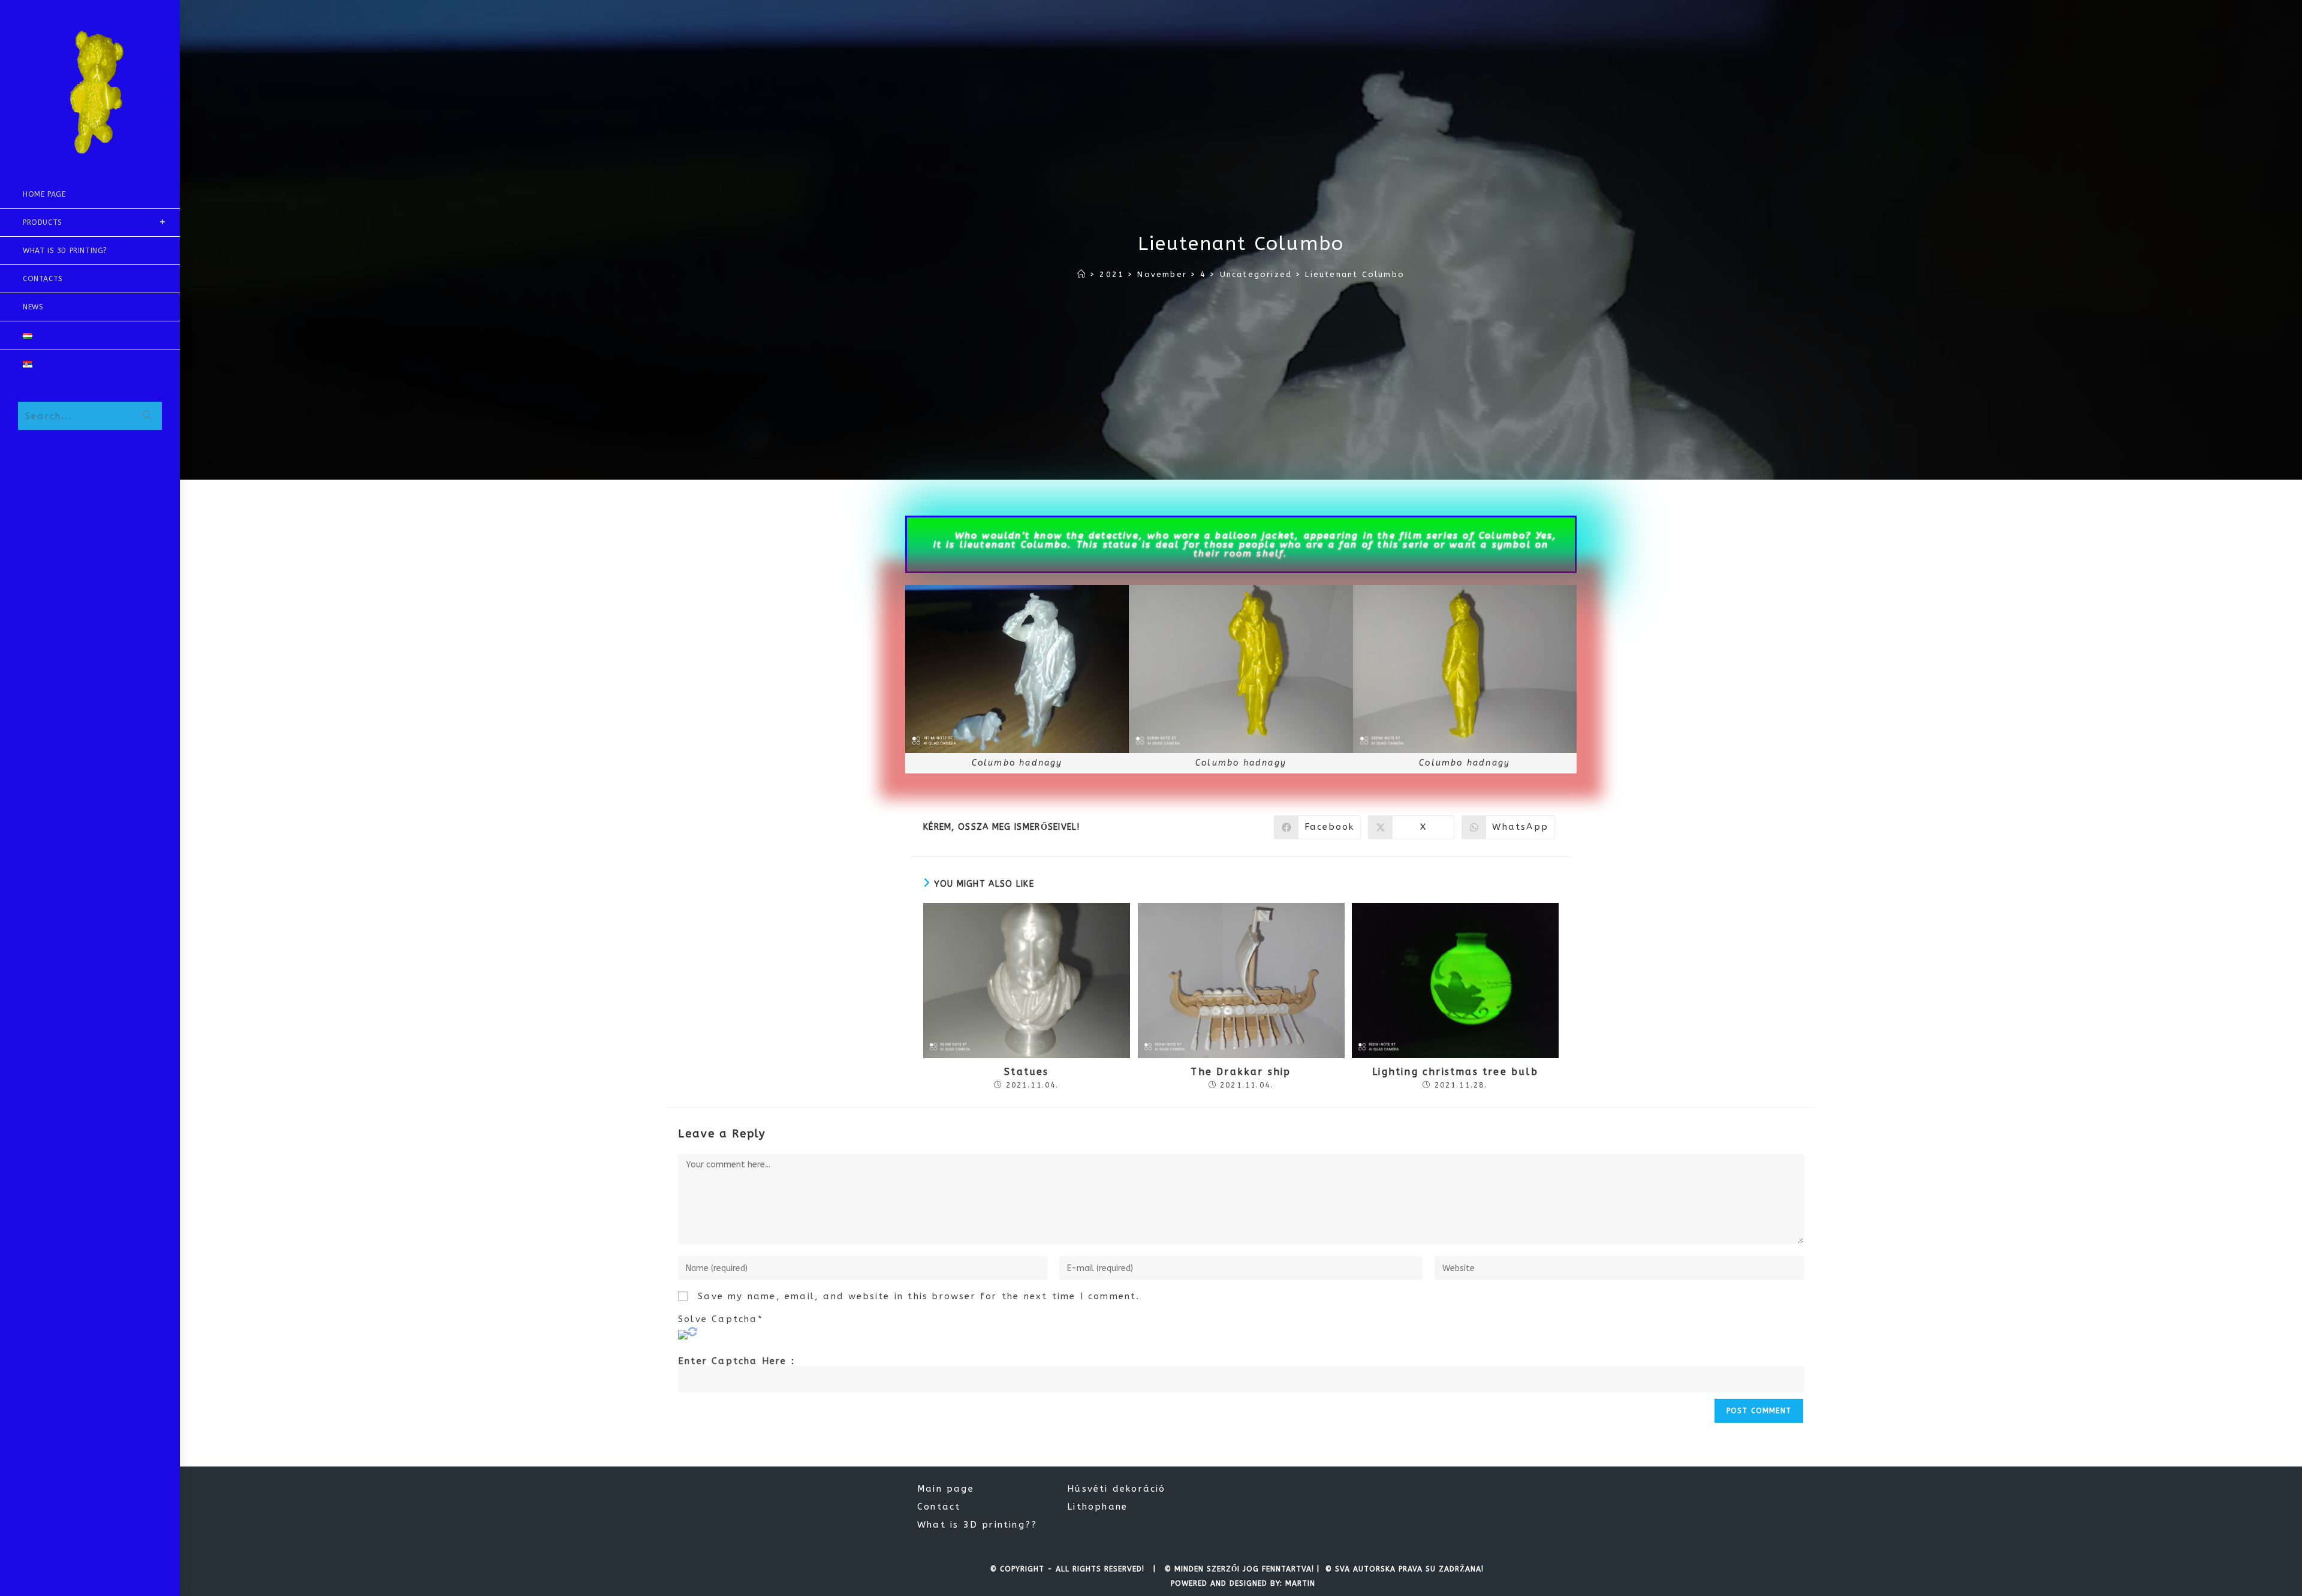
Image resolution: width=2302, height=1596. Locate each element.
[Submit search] (147, 416)
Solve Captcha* (721, 1319)
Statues (1026, 1072)
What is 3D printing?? (977, 1525)
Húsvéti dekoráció (1116, 1489)
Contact (939, 1507)
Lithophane (1097, 1507)
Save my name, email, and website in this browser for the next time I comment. (919, 1297)
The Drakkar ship (1241, 1072)
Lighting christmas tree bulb (1455, 1072)
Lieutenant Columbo (1355, 274)
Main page (946, 1489)
